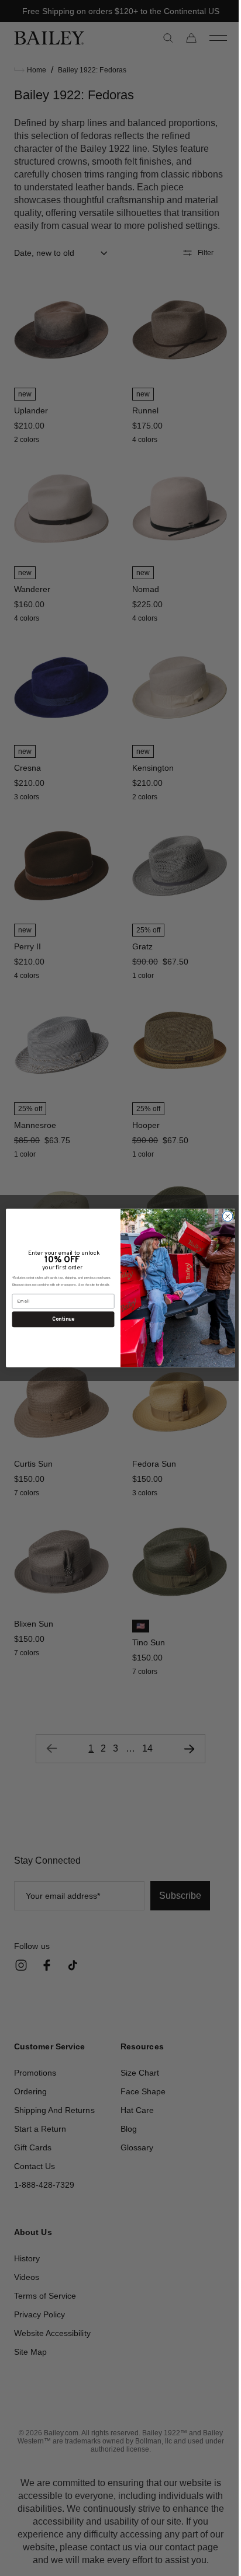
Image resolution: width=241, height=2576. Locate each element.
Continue (59, 1319)
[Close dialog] (223, 1216)
